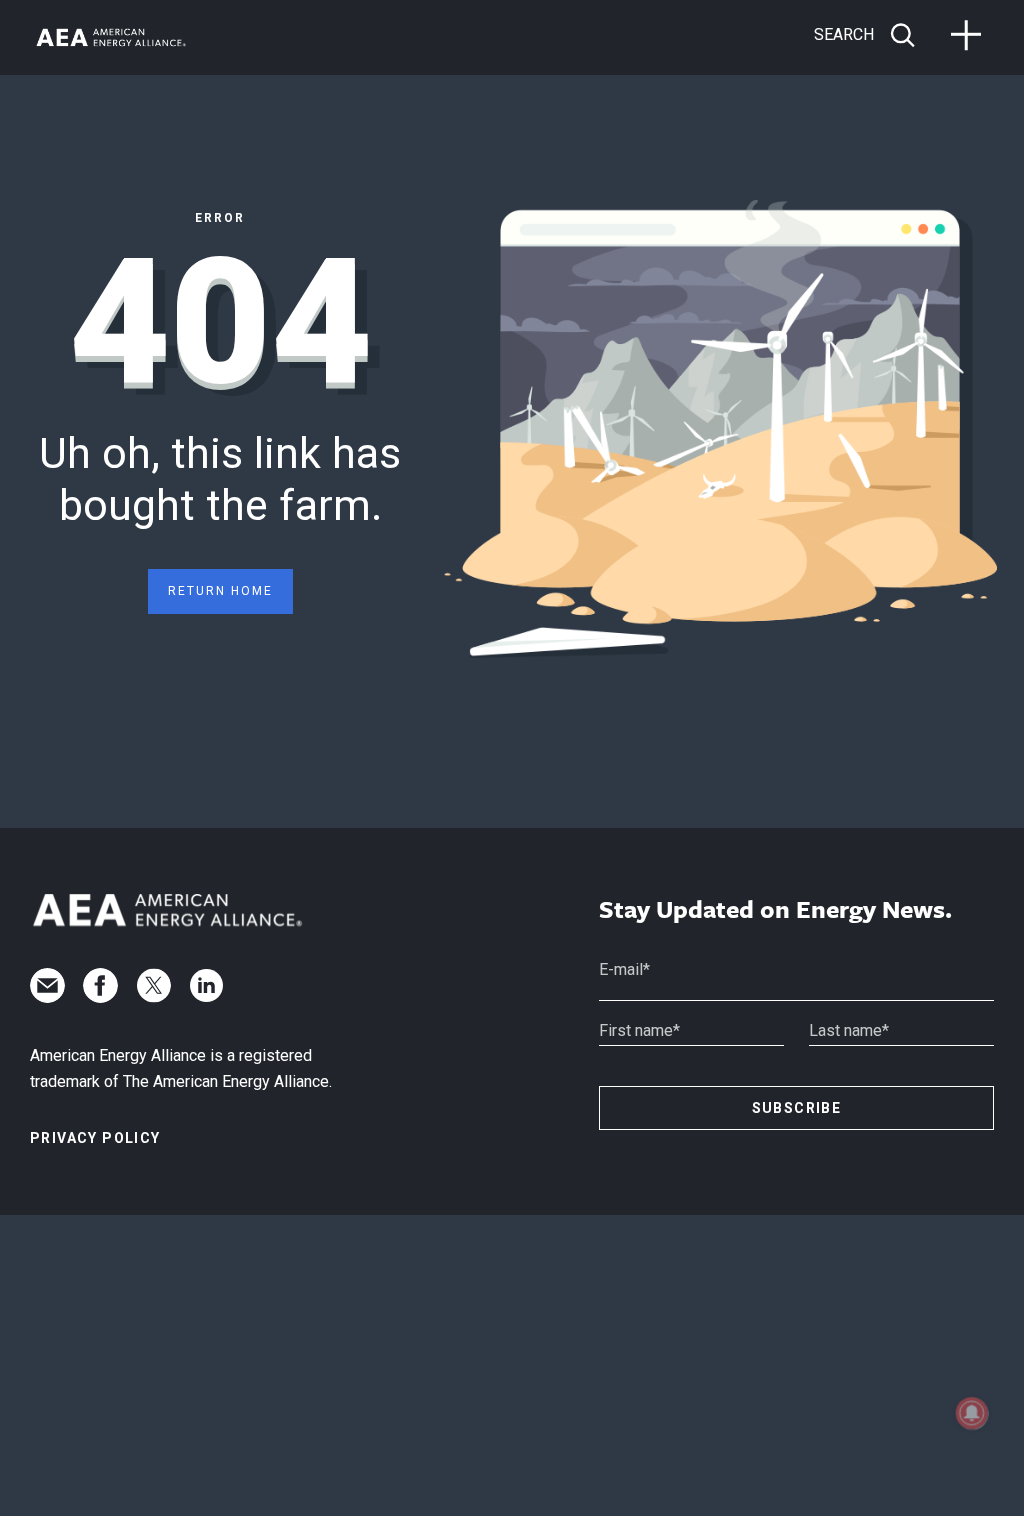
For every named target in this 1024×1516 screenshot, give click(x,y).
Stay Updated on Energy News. (775, 909)
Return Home (220, 591)
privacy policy (95, 1138)
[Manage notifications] (972, 1413)
